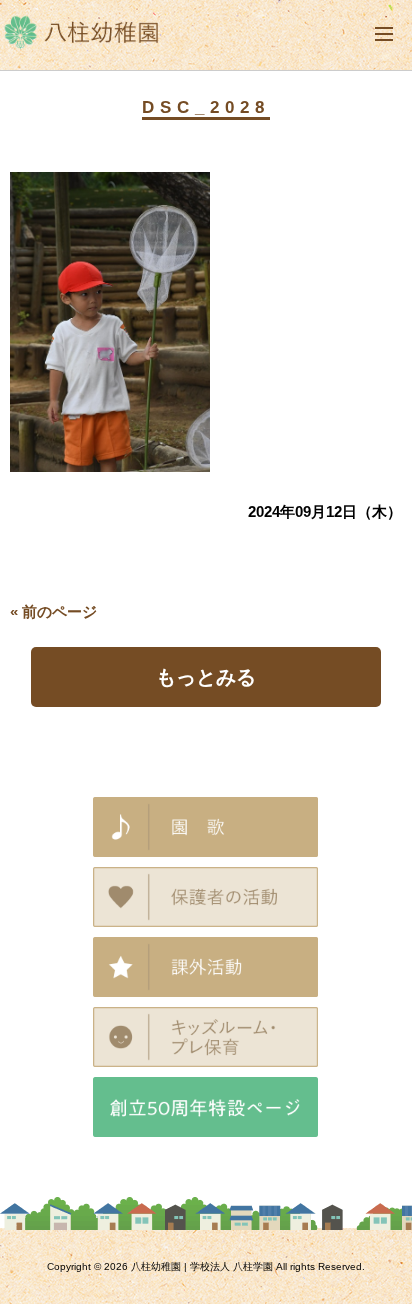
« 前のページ (53, 611)
